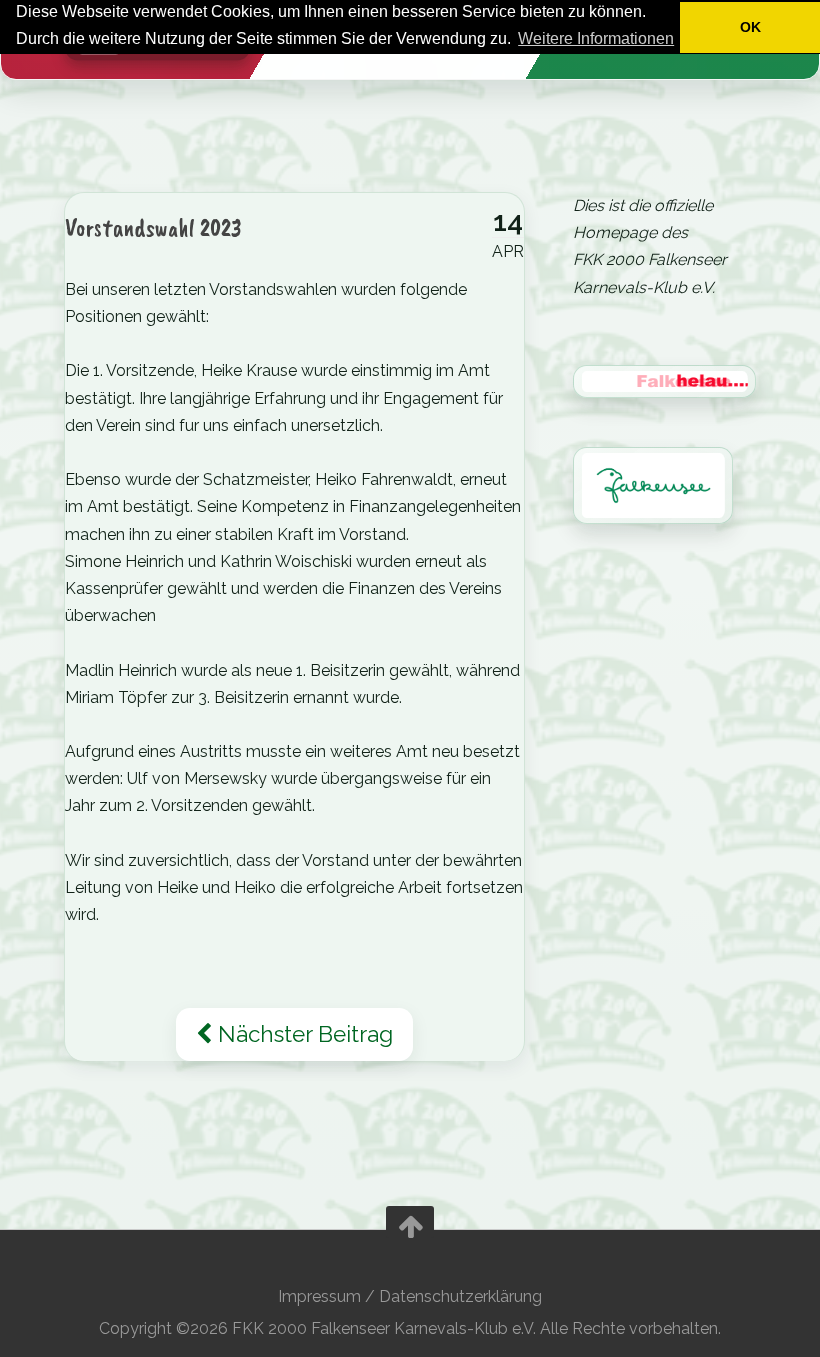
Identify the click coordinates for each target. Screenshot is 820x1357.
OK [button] (750, 27)
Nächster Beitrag (302, 1034)
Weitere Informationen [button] (596, 38)
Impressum (319, 1296)
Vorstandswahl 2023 (153, 227)
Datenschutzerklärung (460, 1296)
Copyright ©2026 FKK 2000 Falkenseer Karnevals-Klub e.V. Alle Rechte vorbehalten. (410, 1328)
